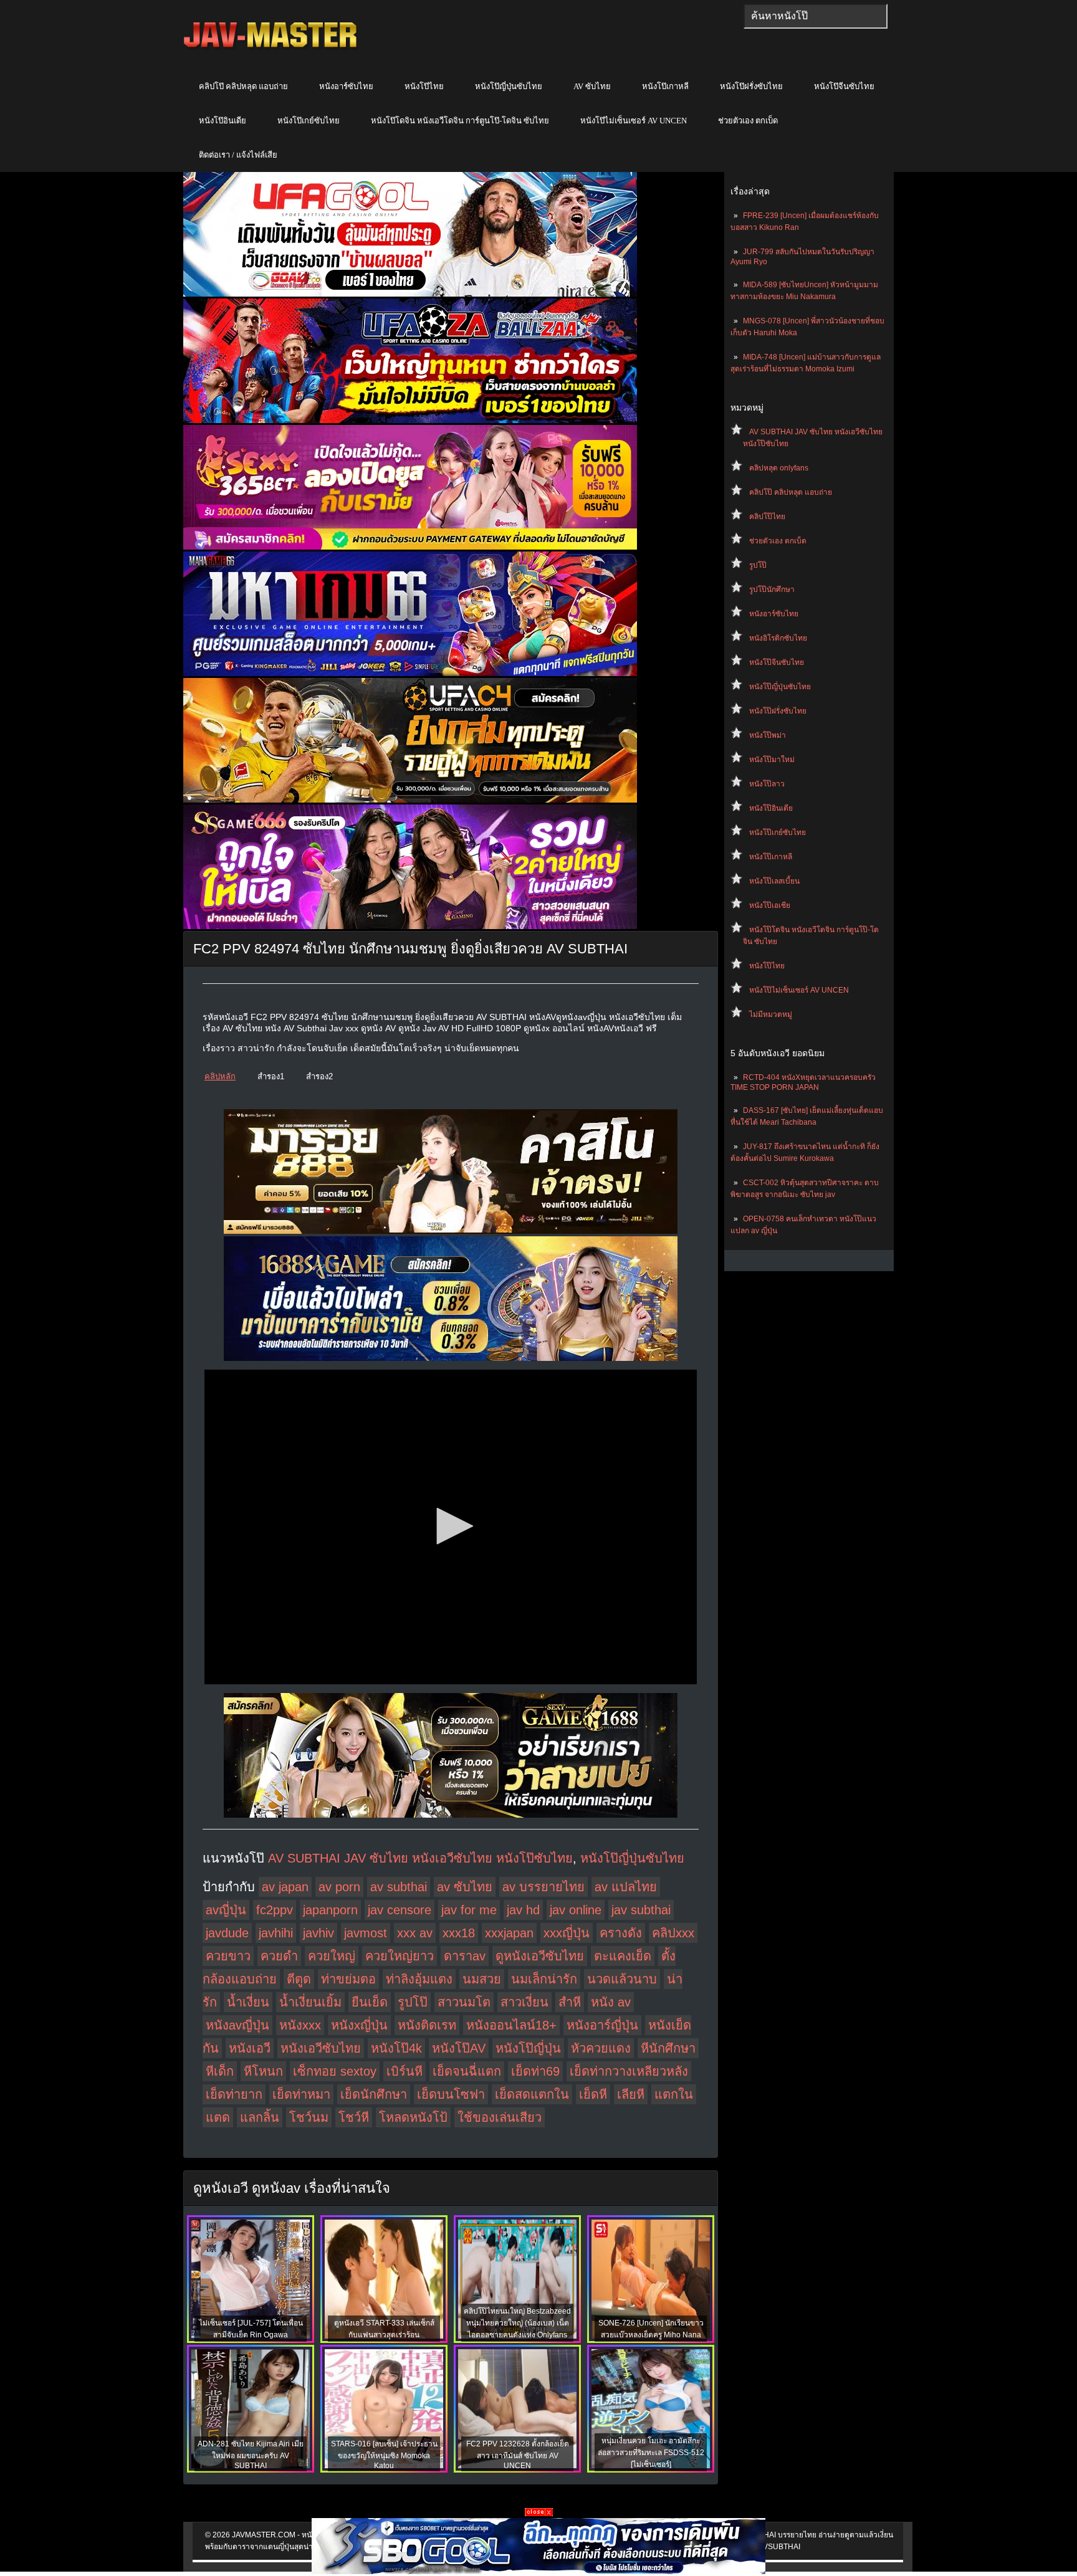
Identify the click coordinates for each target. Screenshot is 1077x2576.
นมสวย (482, 1979)
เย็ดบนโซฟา (451, 2094)
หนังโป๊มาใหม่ (772, 760)
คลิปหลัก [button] (220, 1076)
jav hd (523, 1910)
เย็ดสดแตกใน (532, 2094)
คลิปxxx (673, 1933)
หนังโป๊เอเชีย (770, 905)
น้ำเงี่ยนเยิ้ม (310, 2002)
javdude (227, 1933)
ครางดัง (621, 1933)
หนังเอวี (250, 2048)
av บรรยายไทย (543, 1887)
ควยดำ (279, 1956)
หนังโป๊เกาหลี (665, 86)
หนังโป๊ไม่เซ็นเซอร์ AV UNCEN (634, 121)
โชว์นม (309, 2117)
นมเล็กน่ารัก (544, 1979)
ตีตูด (299, 1979)
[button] (451, 1526)
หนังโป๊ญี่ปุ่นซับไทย (509, 86)
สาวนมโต (464, 2002)
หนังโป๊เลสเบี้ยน (774, 881)
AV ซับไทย (592, 86)
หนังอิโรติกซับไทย (778, 638)
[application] (451, 1527)
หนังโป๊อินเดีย (223, 121)
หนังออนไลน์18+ (511, 2025)
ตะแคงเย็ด (623, 1956)
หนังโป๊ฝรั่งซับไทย (751, 86)
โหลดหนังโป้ (413, 2117)
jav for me (469, 1910)
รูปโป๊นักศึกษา (772, 589)
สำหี (570, 2002)
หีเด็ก (220, 2071)
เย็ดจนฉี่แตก (467, 2071)
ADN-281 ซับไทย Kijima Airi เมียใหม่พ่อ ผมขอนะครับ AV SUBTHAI (251, 2455)
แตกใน (674, 2094)
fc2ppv (275, 1910)
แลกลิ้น (260, 2117)
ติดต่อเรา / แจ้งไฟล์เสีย (238, 155)
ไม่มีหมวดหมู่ (771, 1014)
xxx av (415, 1933)
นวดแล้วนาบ (622, 1979)
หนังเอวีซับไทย (321, 2048)
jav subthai (641, 1910)
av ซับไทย (465, 1887)
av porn (339, 1887)
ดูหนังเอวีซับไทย (540, 1956)
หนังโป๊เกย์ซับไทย (309, 121)
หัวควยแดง (601, 2048)
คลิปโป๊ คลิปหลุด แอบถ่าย (243, 86)
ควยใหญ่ (332, 1956)
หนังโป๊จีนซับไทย (844, 86)
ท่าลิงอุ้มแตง (419, 1979)
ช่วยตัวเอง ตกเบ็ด (748, 121)
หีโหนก (263, 2071)
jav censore (400, 1910)
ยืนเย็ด (370, 2002)
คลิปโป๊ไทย (767, 517)
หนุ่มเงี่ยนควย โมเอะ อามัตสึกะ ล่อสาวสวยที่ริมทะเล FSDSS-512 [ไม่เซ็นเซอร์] (651, 2453)
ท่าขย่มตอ (348, 1979)
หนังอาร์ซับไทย (346, 86)
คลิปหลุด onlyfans (779, 468)
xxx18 (459, 1933)
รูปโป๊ (758, 565)
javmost (366, 1933)
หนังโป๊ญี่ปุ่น (528, 2048)
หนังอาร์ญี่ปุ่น (602, 2025)
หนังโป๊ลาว (767, 784)
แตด (218, 2117)
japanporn (330, 1910)
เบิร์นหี (404, 2071)
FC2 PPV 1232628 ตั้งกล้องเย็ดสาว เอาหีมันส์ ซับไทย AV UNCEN (518, 2455)
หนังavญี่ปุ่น (237, 2025)
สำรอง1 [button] (271, 1076)
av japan (285, 1887)
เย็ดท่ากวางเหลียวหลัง (629, 2071)
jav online (576, 1910)
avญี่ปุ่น (226, 1910)
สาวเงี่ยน (524, 2002)
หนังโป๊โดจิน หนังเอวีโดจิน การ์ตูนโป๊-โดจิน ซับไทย (460, 121)
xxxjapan (509, 1933)
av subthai (399, 1887)
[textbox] (816, 16)
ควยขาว (228, 1956)
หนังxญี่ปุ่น (359, 2025)
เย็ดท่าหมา (301, 2094)
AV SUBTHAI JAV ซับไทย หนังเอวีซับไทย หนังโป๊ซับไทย (420, 1858)
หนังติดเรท (427, 2025)
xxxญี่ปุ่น (567, 1933)
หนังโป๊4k (396, 2048)
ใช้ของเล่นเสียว (500, 2117)
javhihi (276, 1933)
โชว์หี (354, 2117)
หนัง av (611, 2002)
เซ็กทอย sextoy (335, 2071)
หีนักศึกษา (668, 2048)
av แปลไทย (626, 1887)
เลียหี (631, 2094)
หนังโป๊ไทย (424, 86)
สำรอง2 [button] (319, 1076)
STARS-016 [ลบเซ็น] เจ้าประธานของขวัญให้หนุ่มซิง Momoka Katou (384, 2455)
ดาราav (465, 1956)
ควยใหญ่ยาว (400, 1956)
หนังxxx (300, 2025)
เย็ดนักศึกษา (374, 2094)
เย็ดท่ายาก (234, 2094)
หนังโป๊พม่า (768, 735)
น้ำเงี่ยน (248, 2002)
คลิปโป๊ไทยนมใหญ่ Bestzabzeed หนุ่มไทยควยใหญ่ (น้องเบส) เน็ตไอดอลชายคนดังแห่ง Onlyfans (517, 2323)
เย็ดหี (593, 2094)
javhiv (318, 1933)
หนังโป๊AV (459, 2048)
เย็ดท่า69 (535, 2071)
